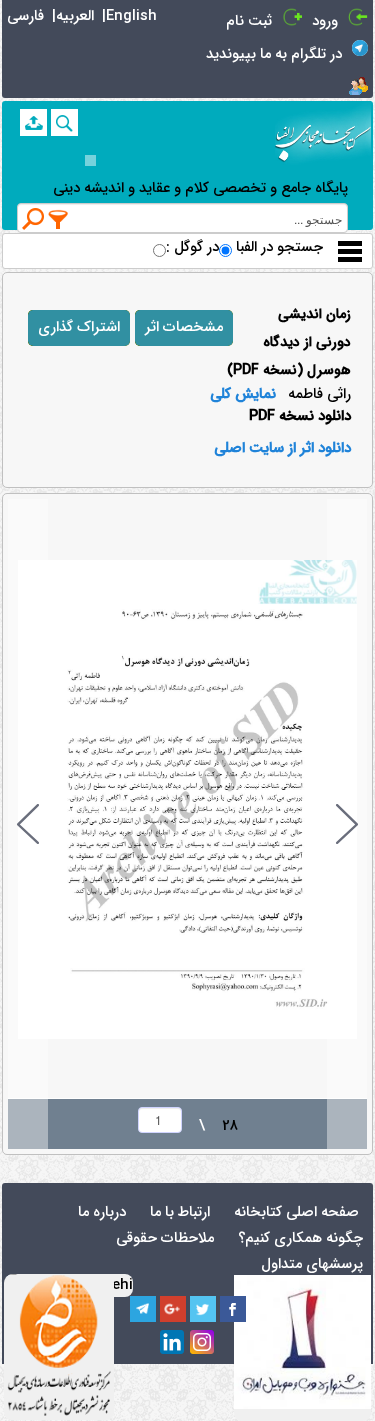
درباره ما (102, 1212)
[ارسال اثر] (33, 122)
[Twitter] (203, 1309)
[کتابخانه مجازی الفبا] (323, 135)
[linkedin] (173, 1343)
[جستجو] (64, 122)
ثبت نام (249, 21)
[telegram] (143, 1309)
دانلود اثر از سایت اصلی (282, 449)
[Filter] (59, 219)
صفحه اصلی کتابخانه (296, 1212)
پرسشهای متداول (312, 1264)
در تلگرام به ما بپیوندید (274, 54)
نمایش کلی (243, 395)
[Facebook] (233, 1309)
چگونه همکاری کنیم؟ (300, 1238)
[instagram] (203, 1343)
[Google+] (173, 1309)
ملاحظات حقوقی (165, 1238)
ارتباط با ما (180, 1212)
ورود (325, 21)
